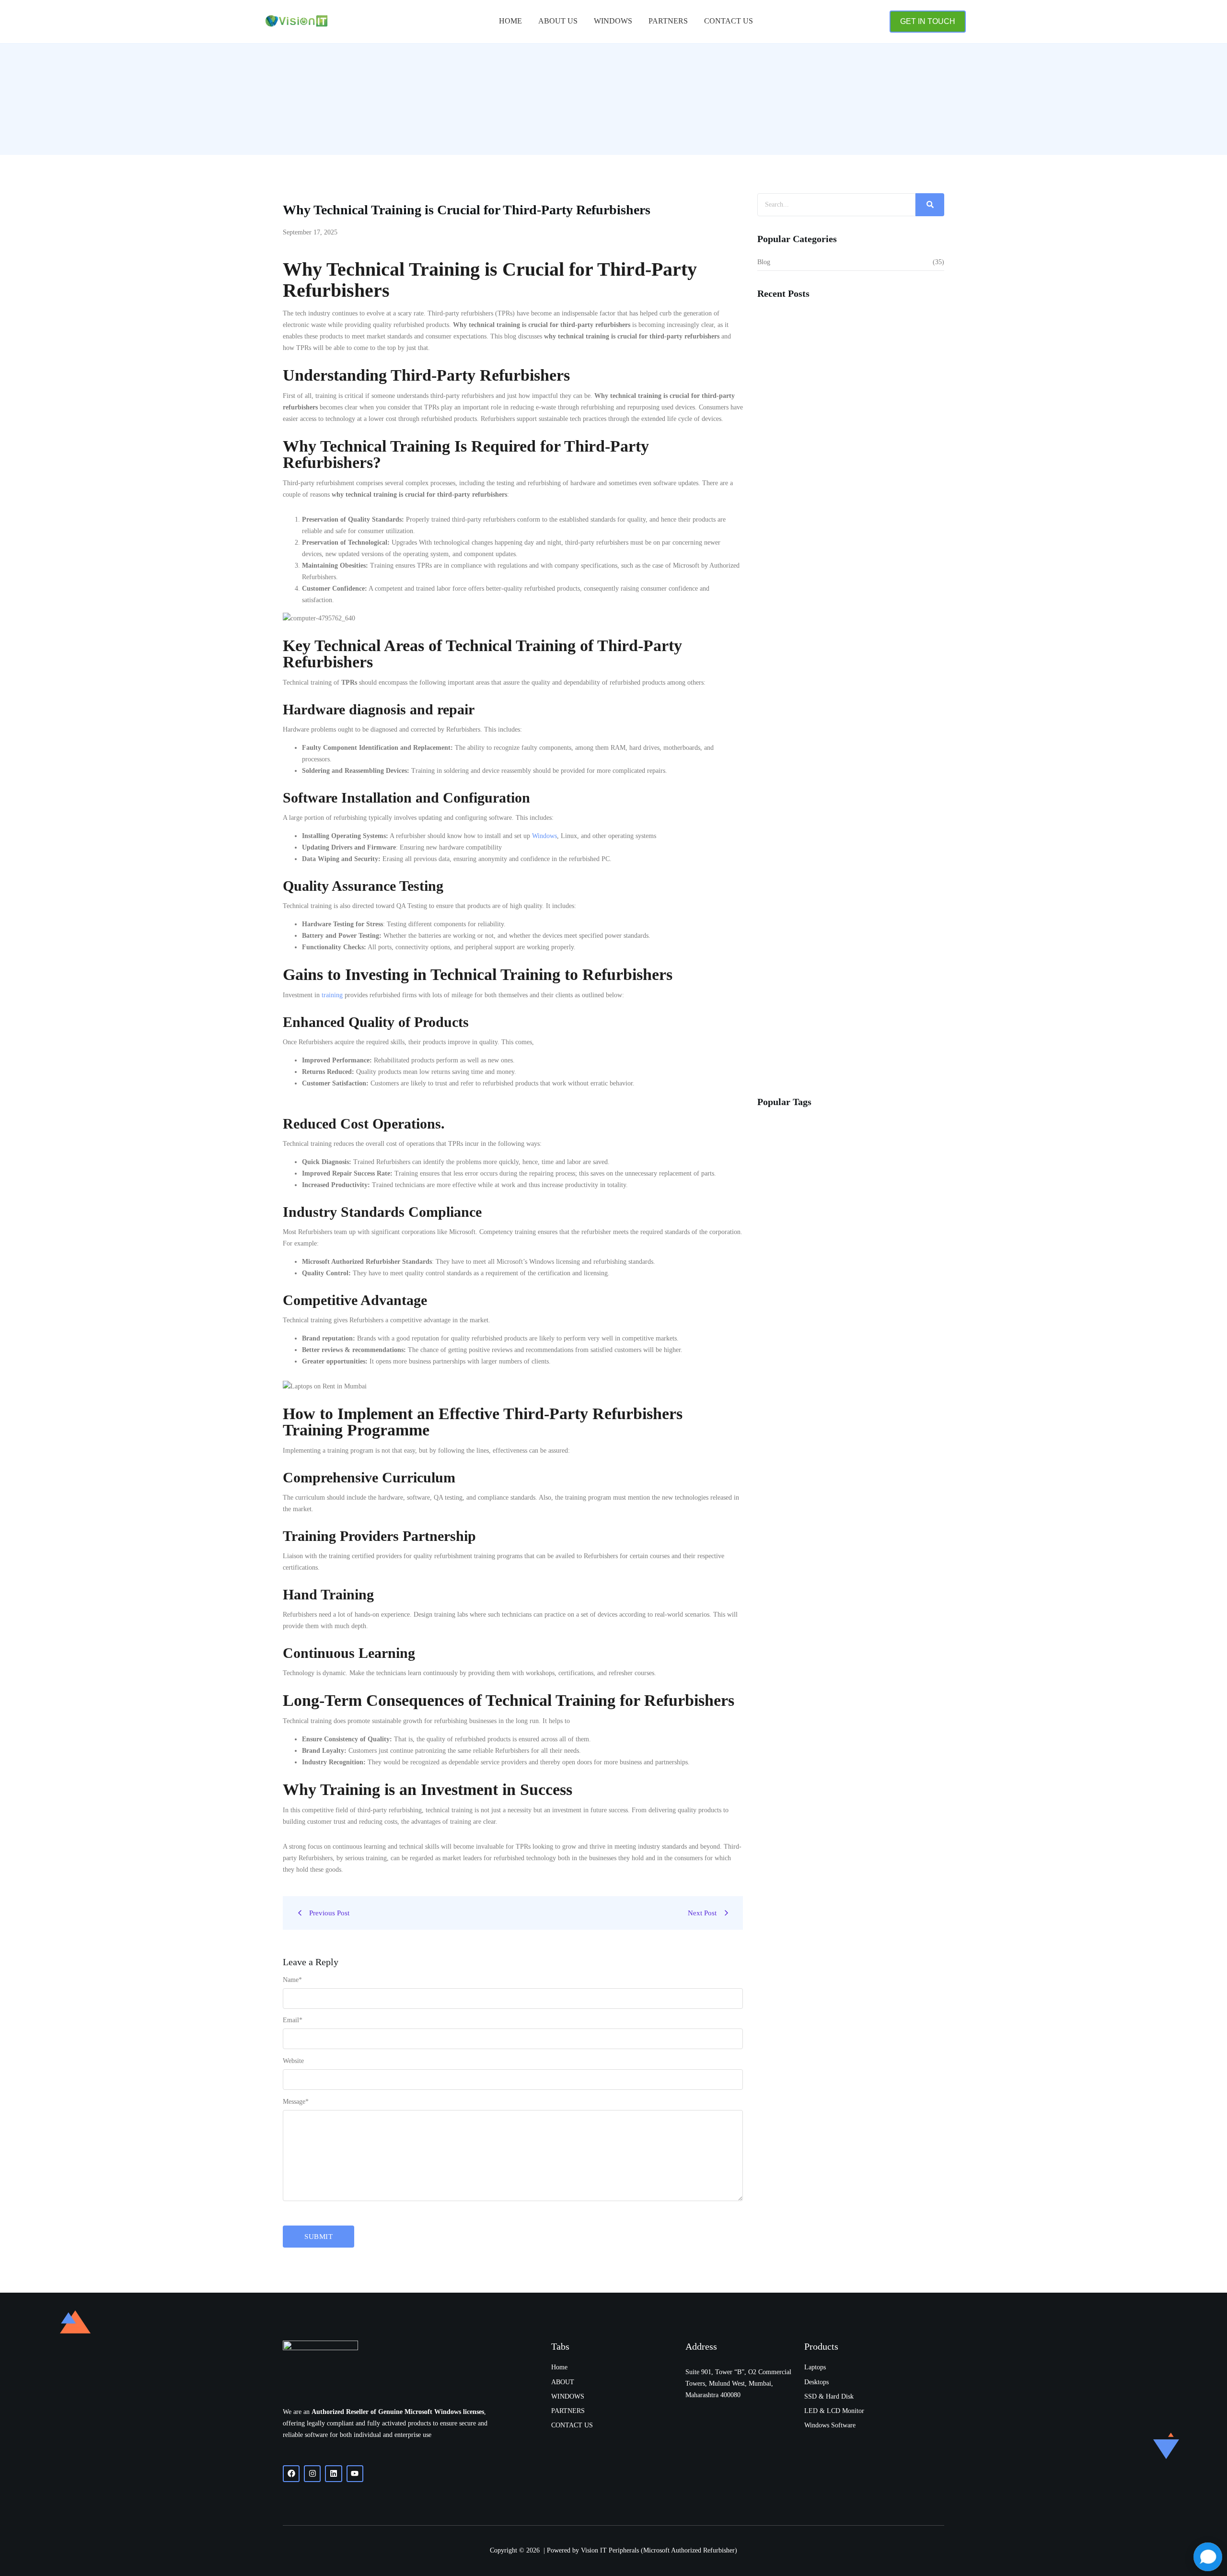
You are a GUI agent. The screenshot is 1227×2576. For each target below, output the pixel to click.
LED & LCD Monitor (834, 2411)
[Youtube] (355, 2474)
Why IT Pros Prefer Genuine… (806, 589)
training (332, 995)
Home (510, 21)
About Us (558, 21)
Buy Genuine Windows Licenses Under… (821, 843)
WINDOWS (568, 2396)
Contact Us (729, 21)
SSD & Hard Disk (829, 2396)
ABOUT (563, 2382)
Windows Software (830, 2425)
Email (293, 2020)
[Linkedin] (333, 2474)
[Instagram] (312, 2474)
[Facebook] (291, 2474)
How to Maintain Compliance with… (815, 442)
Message (296, 2102)
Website (293, 2061)
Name (292, 1980)
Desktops (816, 2382)
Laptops (815, 2367)
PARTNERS (668, 21)
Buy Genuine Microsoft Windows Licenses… (827, 1060)
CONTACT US (572, 2425)
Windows (613, 21)
